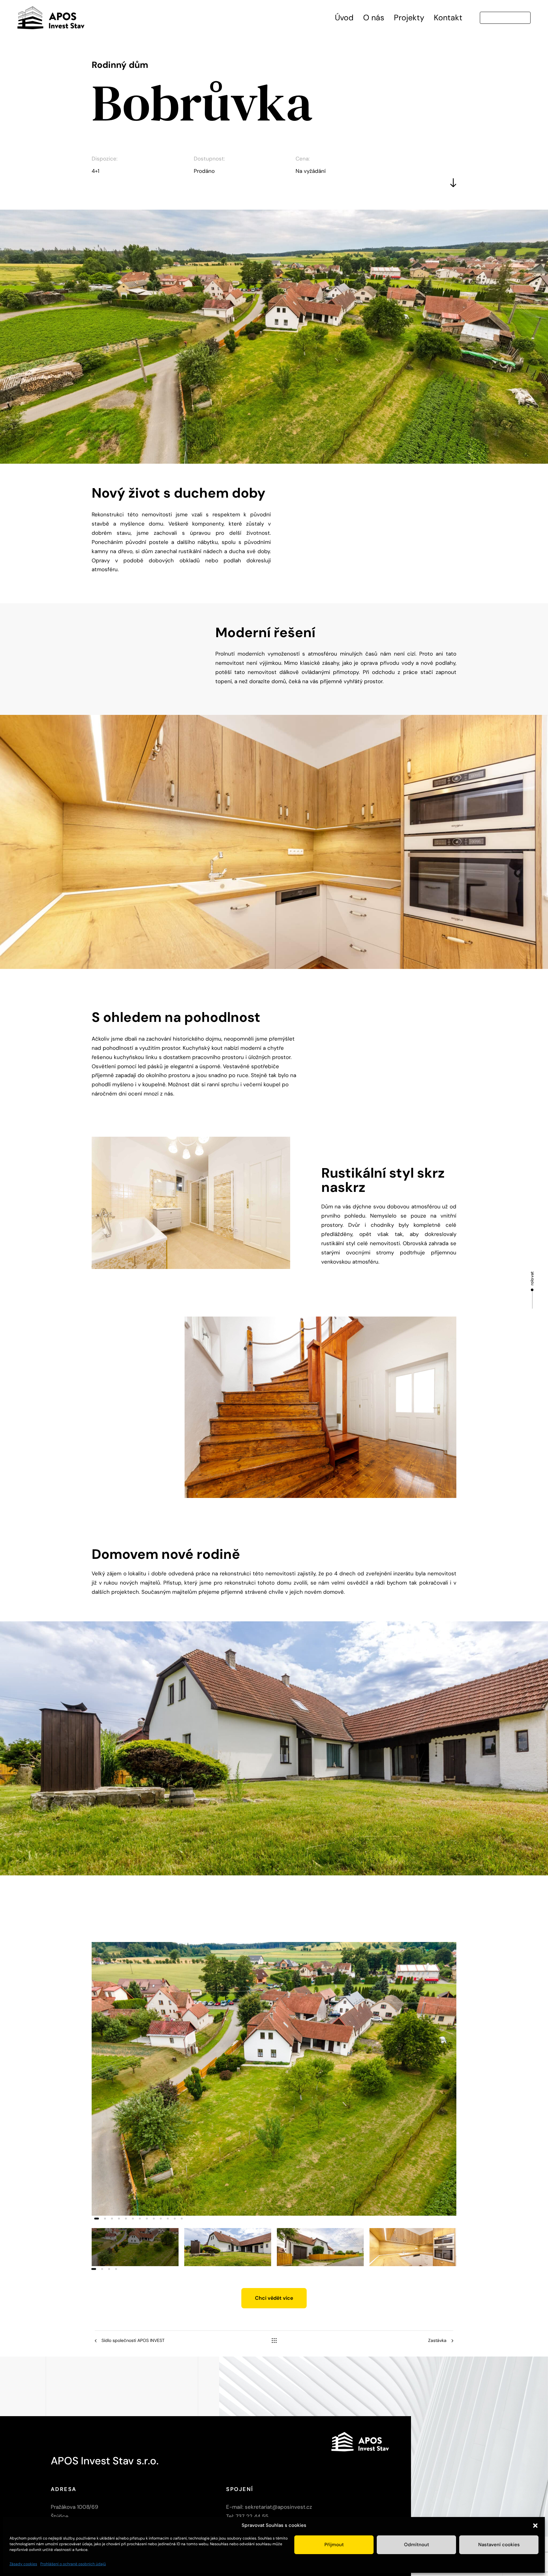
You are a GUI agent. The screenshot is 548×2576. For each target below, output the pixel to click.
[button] (535, 2526)
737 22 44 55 (252, 2517)
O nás (374, 18)
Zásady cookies (23, 2564)
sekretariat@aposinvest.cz (278, 2507)
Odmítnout (417, 2545)
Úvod (344, 18)
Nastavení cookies (499, 2545)
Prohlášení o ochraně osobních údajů (73, 2564)
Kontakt (448, 18)
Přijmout (334, 2545)
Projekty (409, 18)
